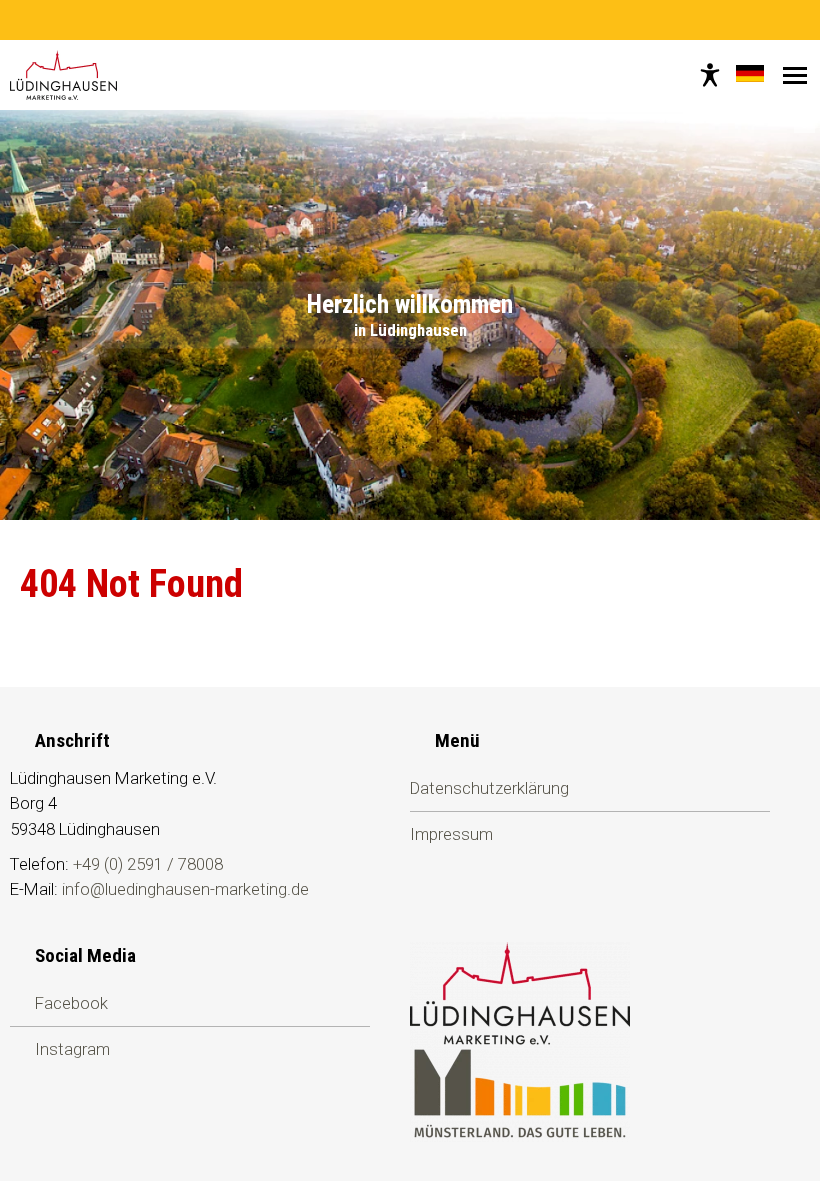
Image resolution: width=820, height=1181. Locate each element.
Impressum (451, 834)
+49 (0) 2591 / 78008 (148, 864)
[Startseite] (63, 75)
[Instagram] (423, 20)
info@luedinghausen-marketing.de (185, 889)
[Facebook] (397, 20)
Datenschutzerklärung (489, 788)
